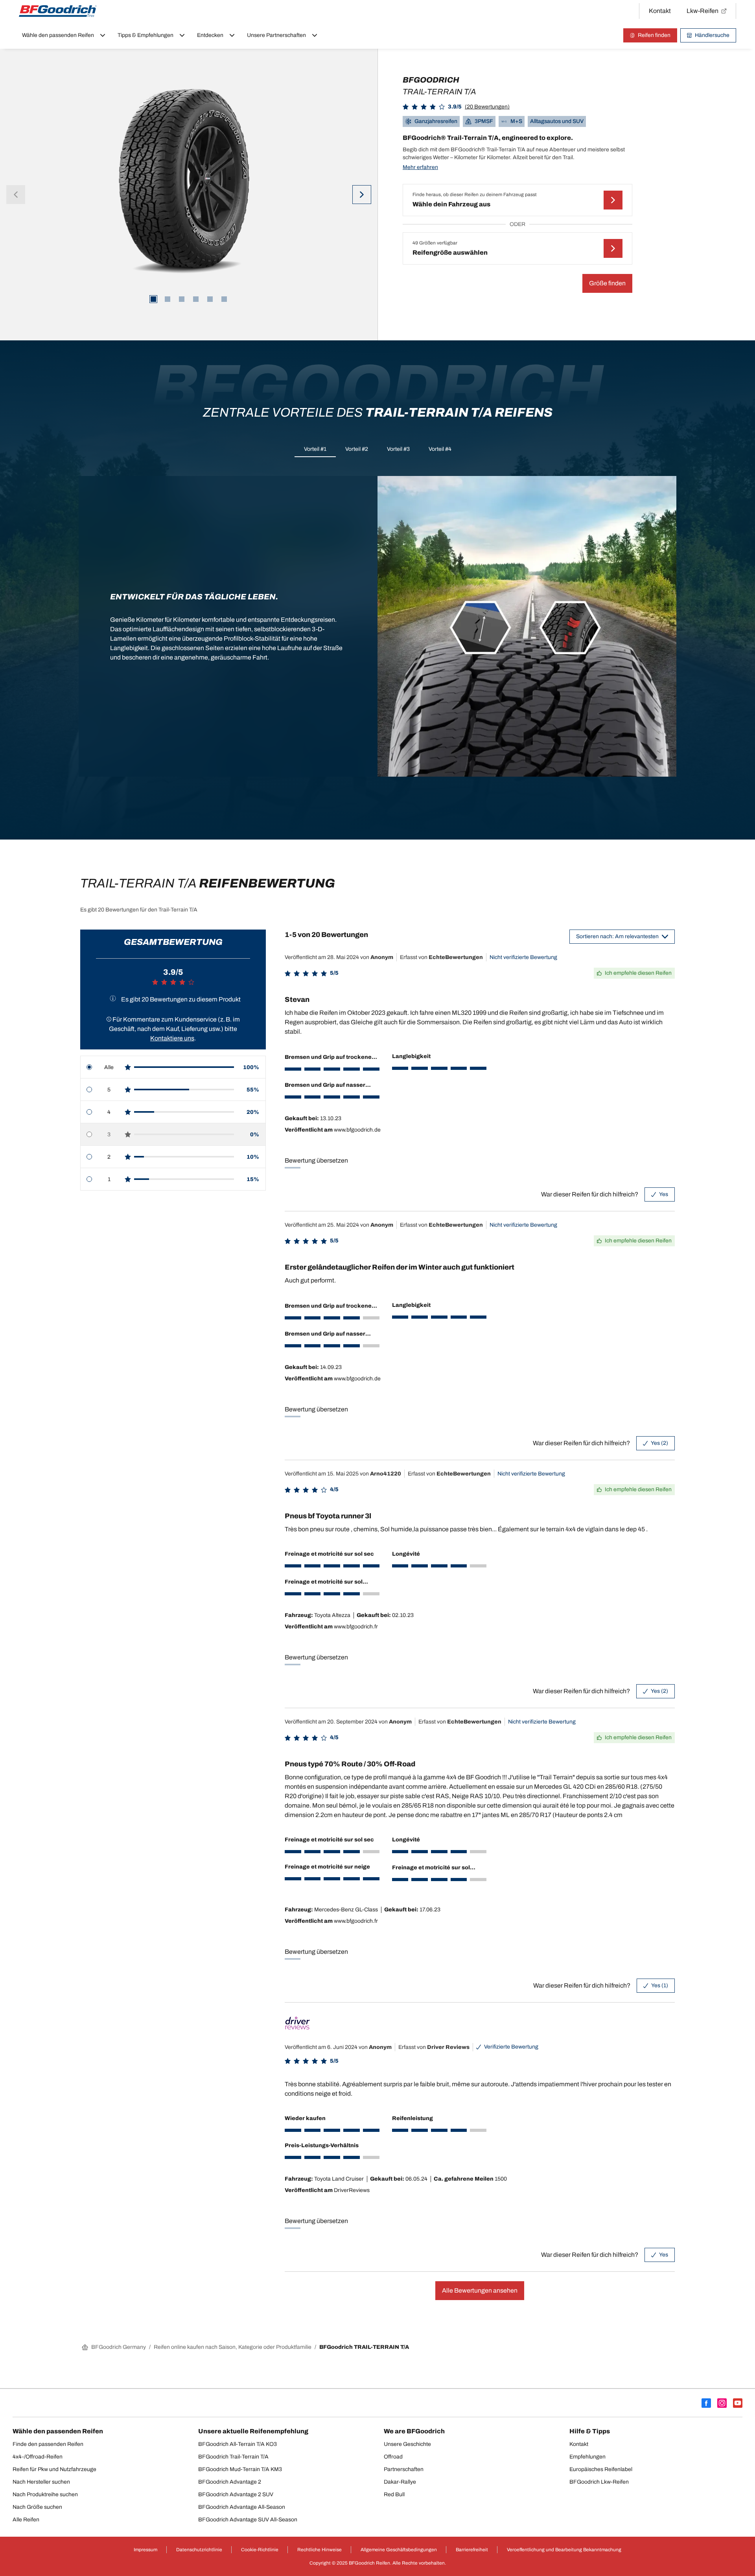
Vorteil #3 (398, 449)
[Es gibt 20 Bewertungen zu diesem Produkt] (113, 998)
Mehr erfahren (420, 167)
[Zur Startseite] (58, 11)
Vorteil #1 (315, 449)
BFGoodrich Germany (119, 2347)
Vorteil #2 (357, 449)
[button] (456, 107)
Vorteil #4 (440, 449)
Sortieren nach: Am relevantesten (617, 936)
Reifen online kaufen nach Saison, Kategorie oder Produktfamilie (233, 2347)
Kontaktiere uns (172, 1038)
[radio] (173, 1067)
